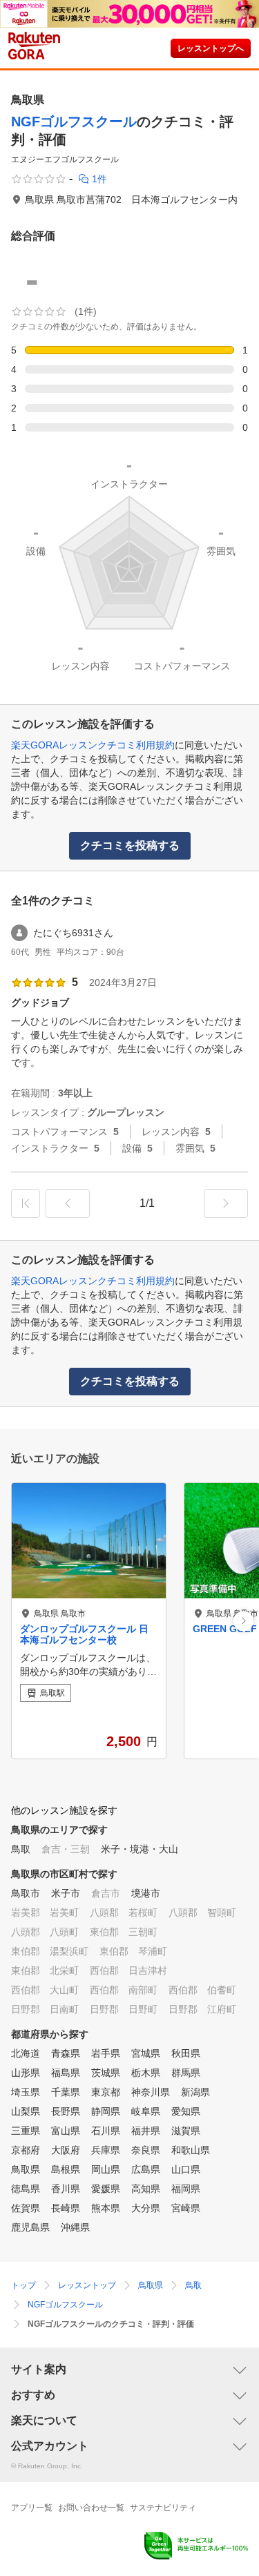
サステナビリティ (163, 2508)
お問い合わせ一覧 (91, 2508)
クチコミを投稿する (130, 845)
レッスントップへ (211, 48)
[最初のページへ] (26, 1203)
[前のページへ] (68, 1203)
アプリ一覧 (32, 2508)
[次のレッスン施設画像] (243, 1621)
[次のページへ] (226, 1203)
